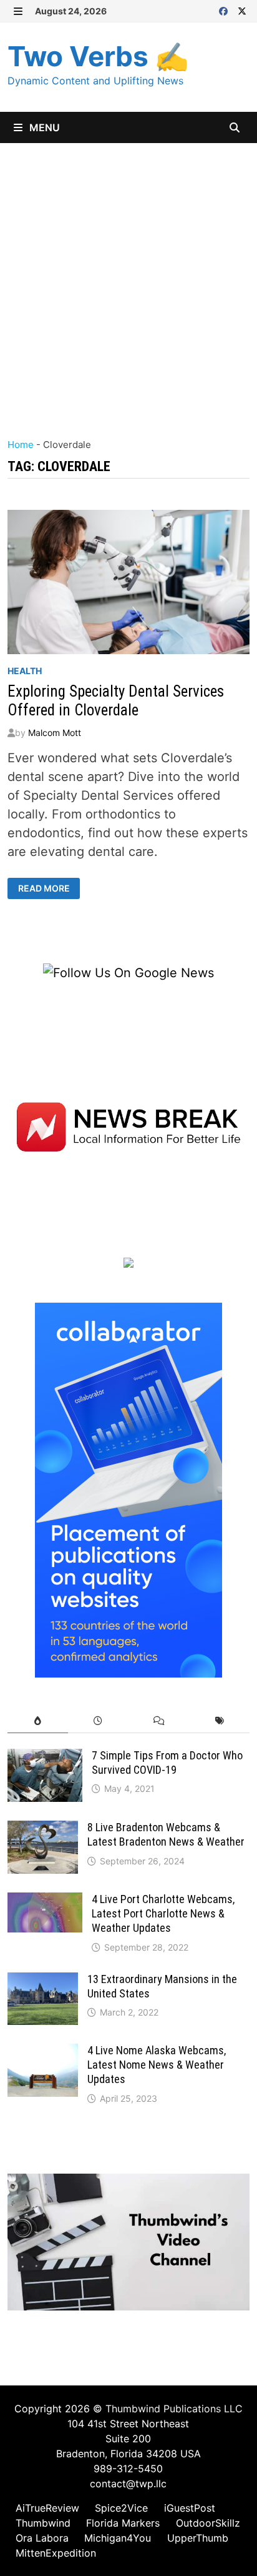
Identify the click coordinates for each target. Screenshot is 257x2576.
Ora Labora (42, 2538)
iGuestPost (190, 2508)
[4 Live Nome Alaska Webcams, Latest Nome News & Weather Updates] (43, 2053)
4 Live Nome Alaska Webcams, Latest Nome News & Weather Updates (157, 2065)
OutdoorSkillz (208, 2523)
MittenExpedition (56, 2553)
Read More (46, 888)
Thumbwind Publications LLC (174, 2409)
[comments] (159, 1721)
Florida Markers (123, 2523)
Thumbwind (43, 2523)
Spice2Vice (121, 2508)
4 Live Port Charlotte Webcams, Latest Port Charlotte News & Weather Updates (163, 1913)
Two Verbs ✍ (98, 56)
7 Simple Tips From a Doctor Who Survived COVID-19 (167, 1763)
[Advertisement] (128, 278)
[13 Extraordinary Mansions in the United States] (43, 1982)
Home (21, 445)
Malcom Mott (55, 733)
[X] (242, 10)
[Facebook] (225, 10)
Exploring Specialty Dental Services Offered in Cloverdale (116, 701)
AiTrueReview (47, 2508)
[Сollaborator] (128, 1489)
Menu (43, 127)
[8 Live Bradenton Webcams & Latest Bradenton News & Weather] (43, 1830)
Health (25, 671)
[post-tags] (219, 1721)
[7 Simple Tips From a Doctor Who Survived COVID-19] (45, 1758)
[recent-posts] (98, 1721)
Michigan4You (118, 2538)
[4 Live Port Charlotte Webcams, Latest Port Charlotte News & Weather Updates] (45, 1902)
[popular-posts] (38, 1721)
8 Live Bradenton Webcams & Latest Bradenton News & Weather (166, 1834)
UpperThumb (198, 2538)
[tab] (38, 1721)
